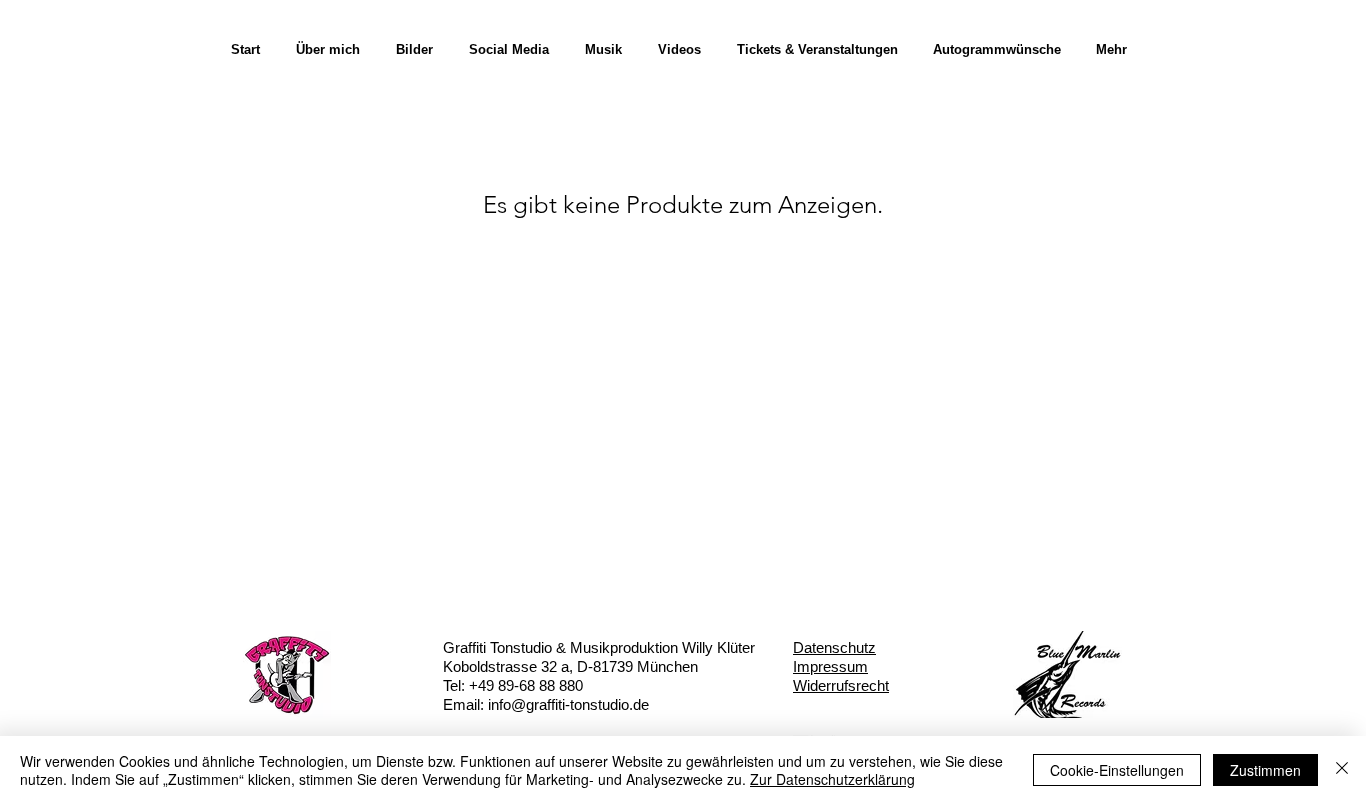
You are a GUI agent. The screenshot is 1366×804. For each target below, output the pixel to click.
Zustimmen (1265, 770)
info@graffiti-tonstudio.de (568, 704)
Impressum (830, 666)
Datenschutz (834, 647)
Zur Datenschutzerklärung (832, 779)
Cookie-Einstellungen (1117, 770)
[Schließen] (1342, 770)
